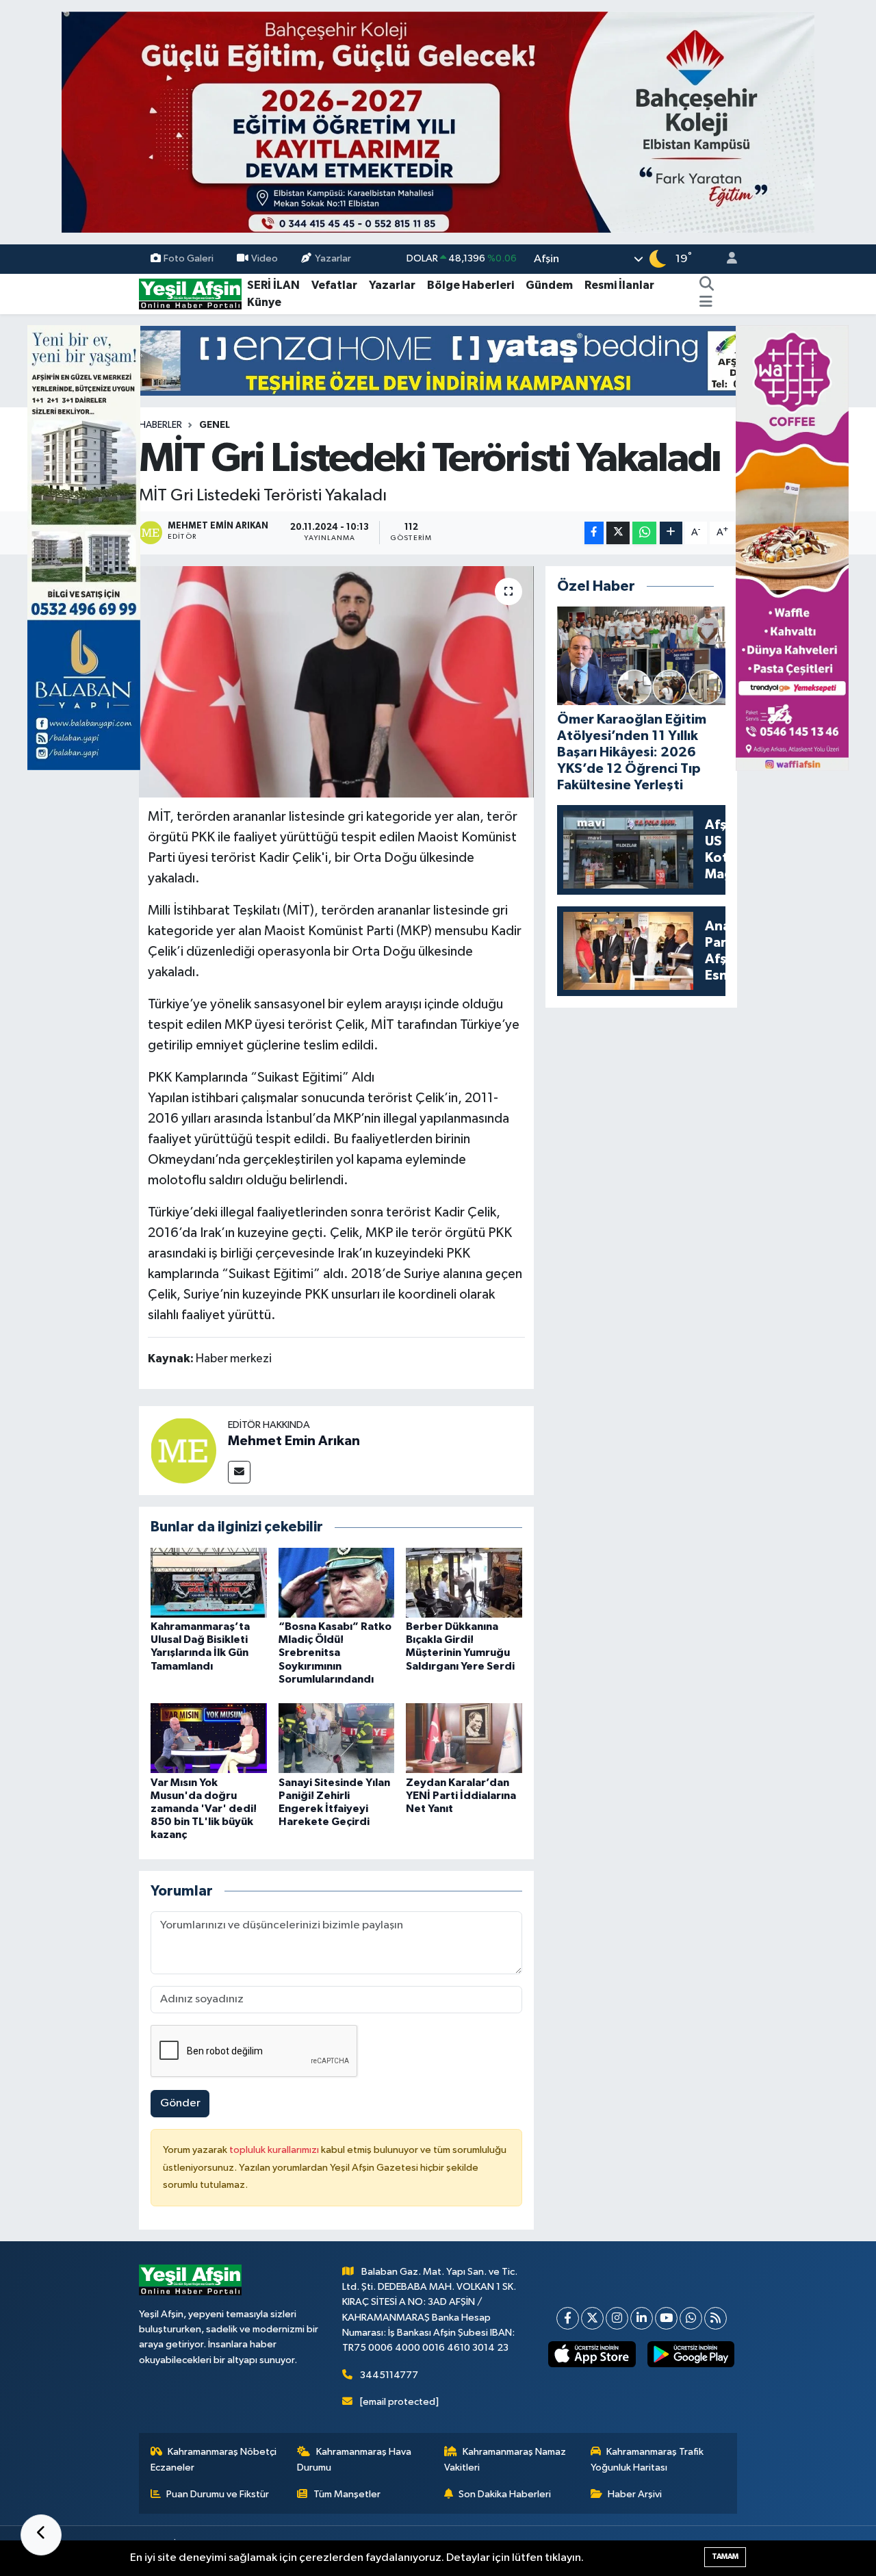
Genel (215, 425)
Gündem (549, 285)
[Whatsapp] (691, 2318)
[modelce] (438, 360)
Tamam (725, 2556)
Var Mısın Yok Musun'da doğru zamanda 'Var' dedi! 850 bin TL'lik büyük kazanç (204, 1809)
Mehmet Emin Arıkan (294, 1441)
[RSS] (716, 2318)
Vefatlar (334, 285)
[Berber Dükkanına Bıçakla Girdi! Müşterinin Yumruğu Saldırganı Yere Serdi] (464, 1582)
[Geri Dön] (41, 2535)
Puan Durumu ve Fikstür (218, 2494)
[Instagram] (617, 2318)
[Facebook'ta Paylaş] (594, 533)
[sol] (84, 547)
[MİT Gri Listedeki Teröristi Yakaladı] (336, 682)
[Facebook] (568, 2318)
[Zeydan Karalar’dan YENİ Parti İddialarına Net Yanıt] (464, 1738)
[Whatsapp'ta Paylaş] (644, 533)
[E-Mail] (239, 1472)
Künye (264, 302)
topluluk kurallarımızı (275, 2150)
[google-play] (691, 2354)
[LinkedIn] (642, 2318)
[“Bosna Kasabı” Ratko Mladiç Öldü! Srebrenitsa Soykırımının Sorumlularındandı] (337, 1582)
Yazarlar (333, 258)
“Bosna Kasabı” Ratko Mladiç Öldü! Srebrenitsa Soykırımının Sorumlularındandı (335, 1653)
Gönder (180, 2103)
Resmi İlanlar (619, 285)
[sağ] (792, 547)
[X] (592, 2318)
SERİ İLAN (273, 285)
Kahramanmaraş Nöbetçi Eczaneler (214, 2459)
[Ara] (707, 285)
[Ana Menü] (706, 303)
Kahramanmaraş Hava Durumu (354, 2459)
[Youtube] (666, 2318)
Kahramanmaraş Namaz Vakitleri (505, 2459)
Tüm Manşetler (347, 2494)
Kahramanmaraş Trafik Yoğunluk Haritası (647, 2459)
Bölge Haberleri (471, 285)
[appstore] (592, 2354)
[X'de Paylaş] (618, 533)
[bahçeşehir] (438, 122)
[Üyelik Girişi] (726, 259)
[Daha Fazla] (671, 533)
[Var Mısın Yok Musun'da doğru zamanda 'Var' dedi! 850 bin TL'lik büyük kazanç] (209, 1738)
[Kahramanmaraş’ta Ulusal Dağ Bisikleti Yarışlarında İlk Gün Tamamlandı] (209, 1582)
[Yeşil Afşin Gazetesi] (190, 293)
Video (265, 258)
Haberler (160, 425)
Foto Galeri (189, 258)
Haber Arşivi (635, 2494)
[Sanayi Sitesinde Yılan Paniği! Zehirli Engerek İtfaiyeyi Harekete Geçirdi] (337, 1738)
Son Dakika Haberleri (505, 2494)
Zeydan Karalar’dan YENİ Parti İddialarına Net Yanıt (461, 1796)
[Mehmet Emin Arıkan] (183, 1450)
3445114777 (389, 2375)
